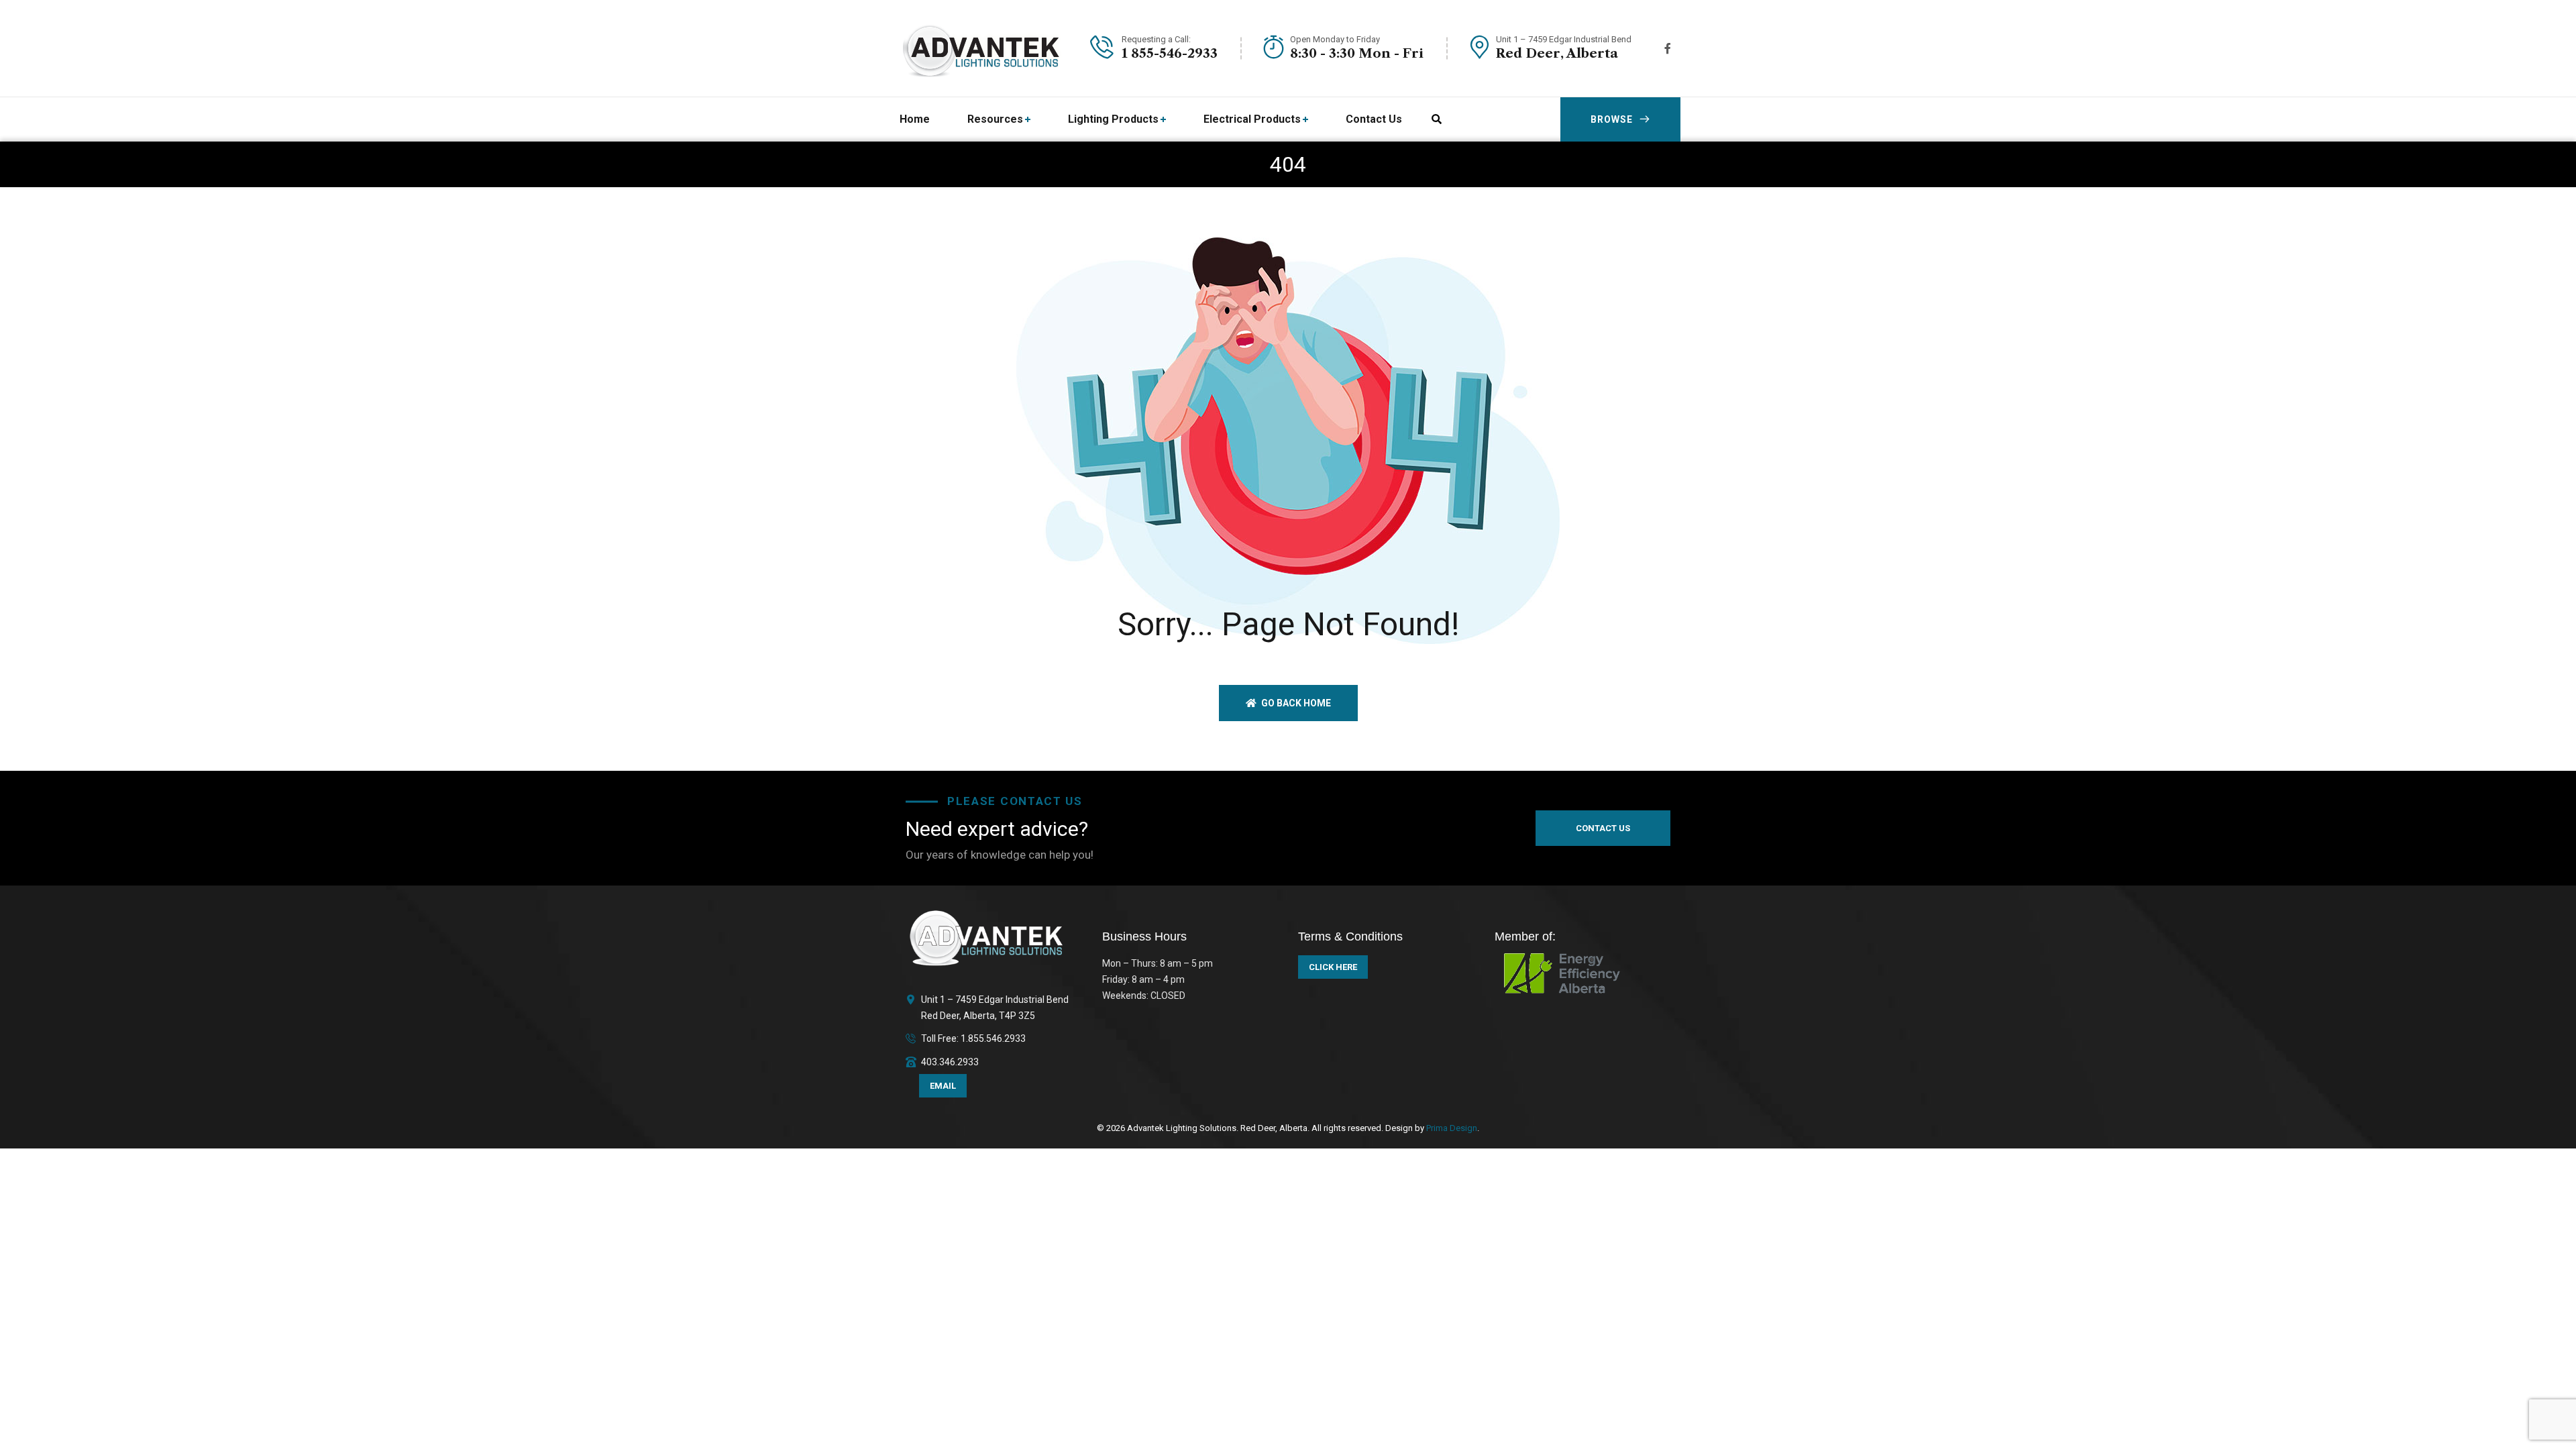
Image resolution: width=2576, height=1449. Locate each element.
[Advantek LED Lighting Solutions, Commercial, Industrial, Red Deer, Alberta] (982, 48)
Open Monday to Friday (1335, 39)
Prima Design (1451, 1128)
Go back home (1295, 703)
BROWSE (1612, 119)
